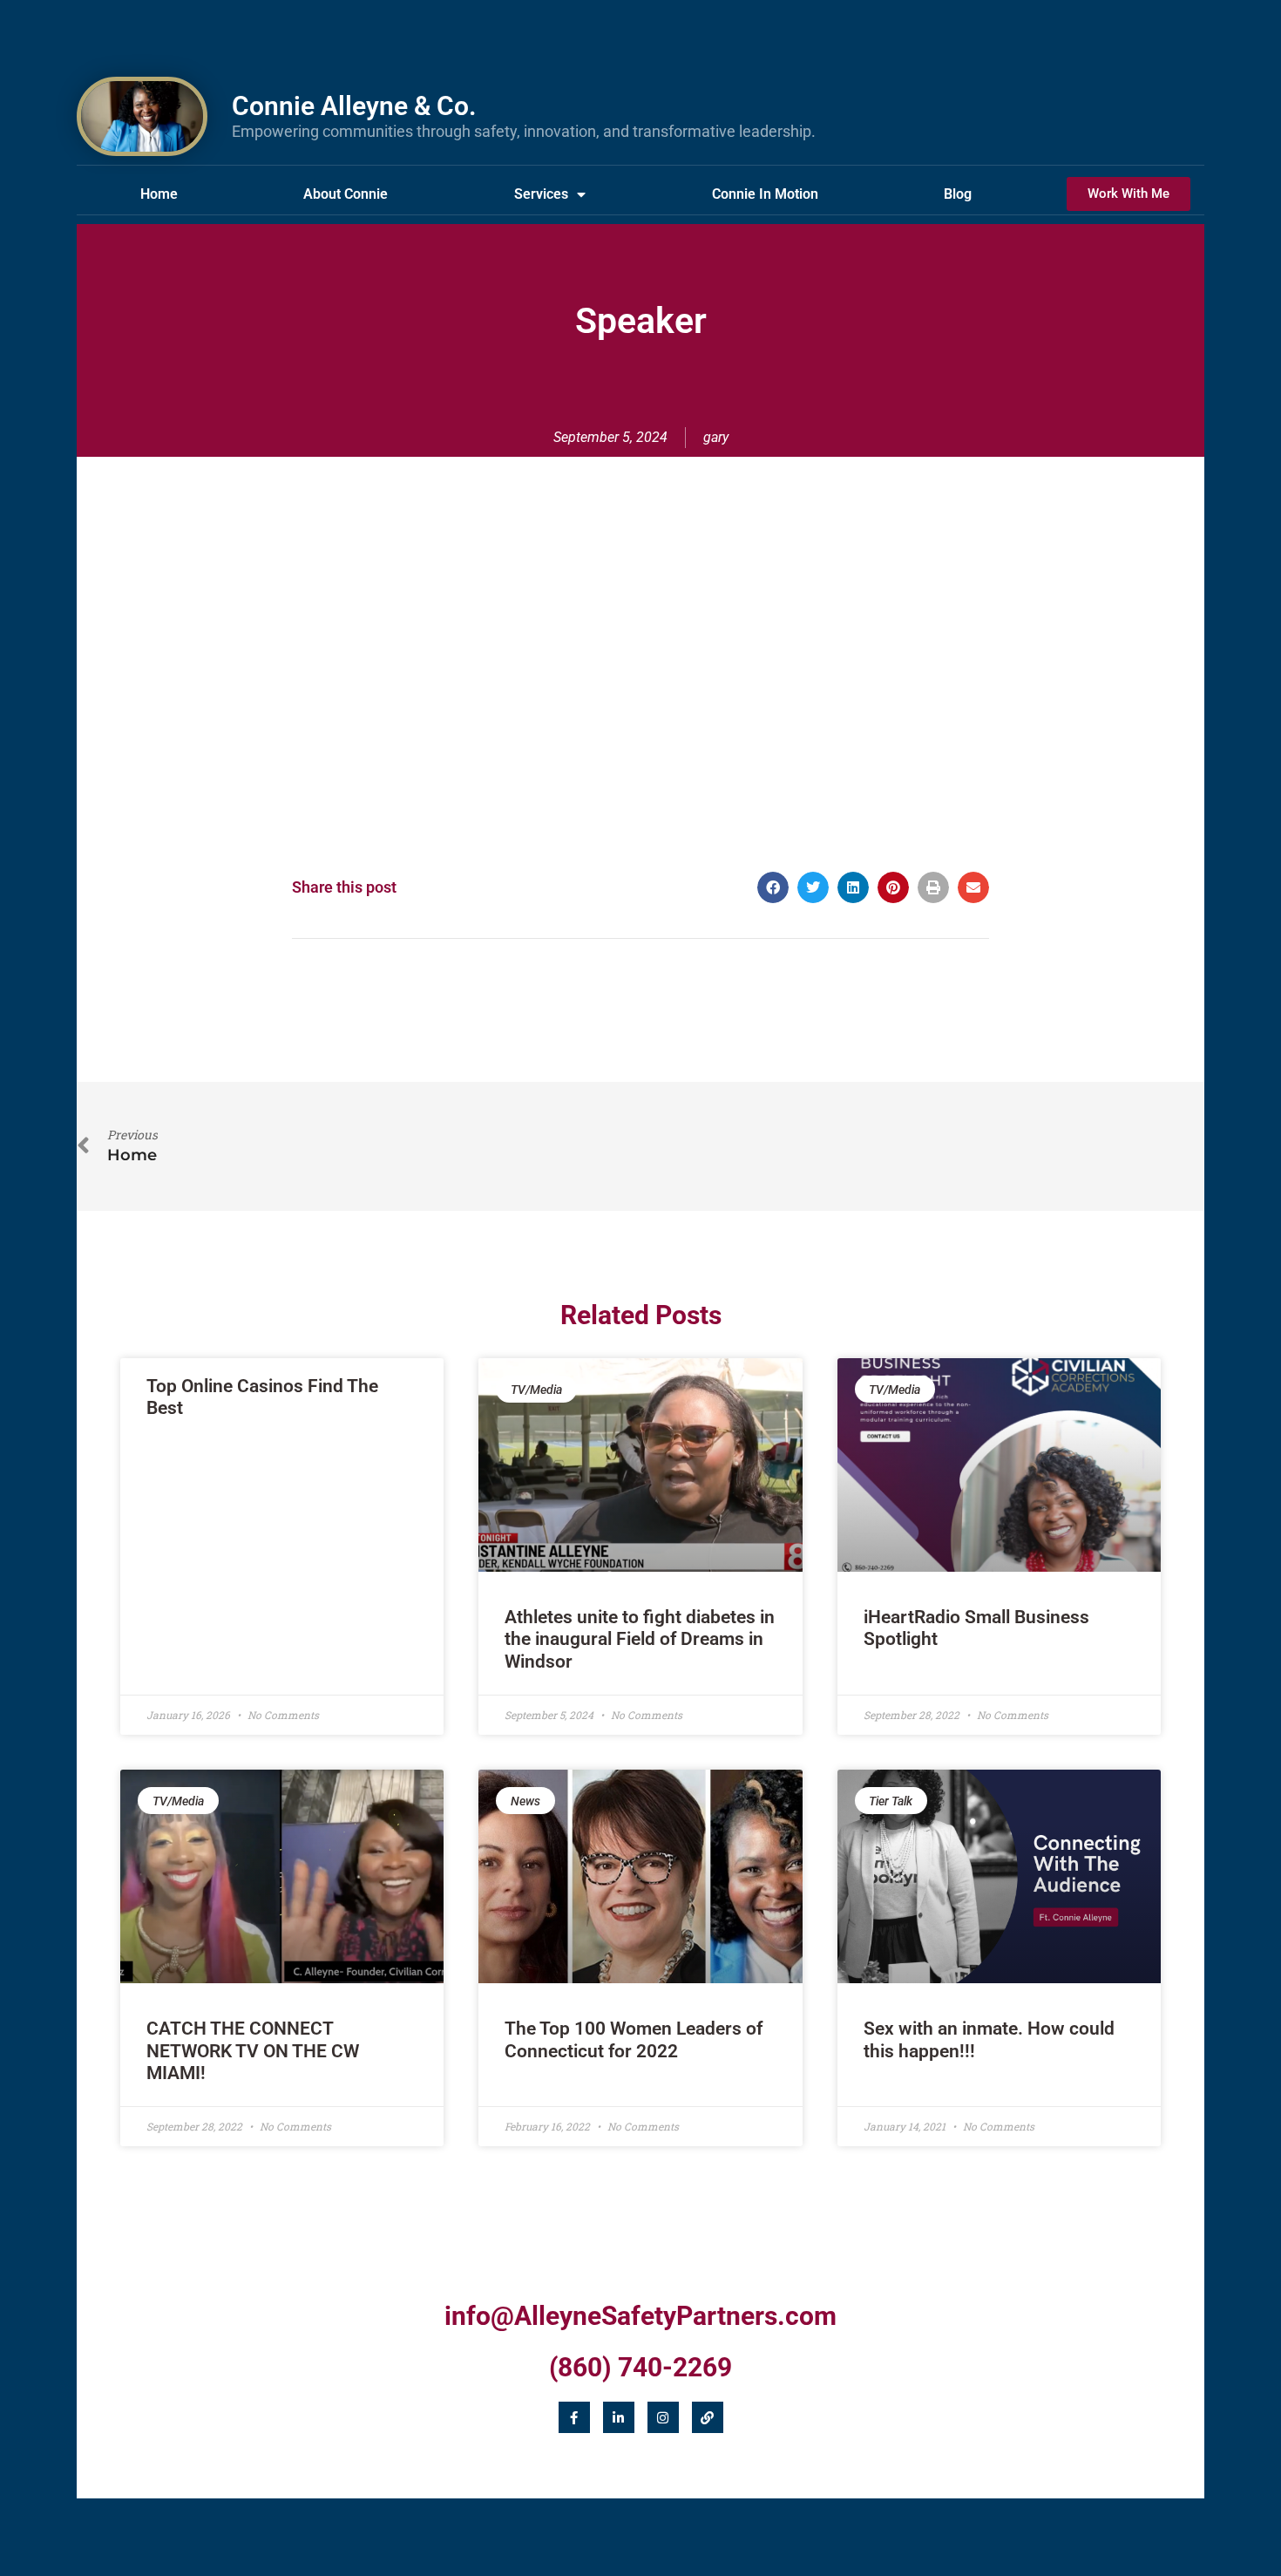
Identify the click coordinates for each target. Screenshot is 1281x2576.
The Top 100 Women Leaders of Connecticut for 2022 (634, 2039)
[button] (773, 887)
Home (159, 194)
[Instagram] (663, 2417)
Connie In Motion (765, 194)
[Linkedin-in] (619, 2417)
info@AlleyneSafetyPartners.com (640, 2316)
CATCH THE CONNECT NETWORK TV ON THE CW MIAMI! (253, 2050)
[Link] (708, 2417)
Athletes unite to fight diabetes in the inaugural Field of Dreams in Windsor (640, 1639)
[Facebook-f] (574, 2417)
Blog (958, 194)
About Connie (346, 194)
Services (541, 194)
